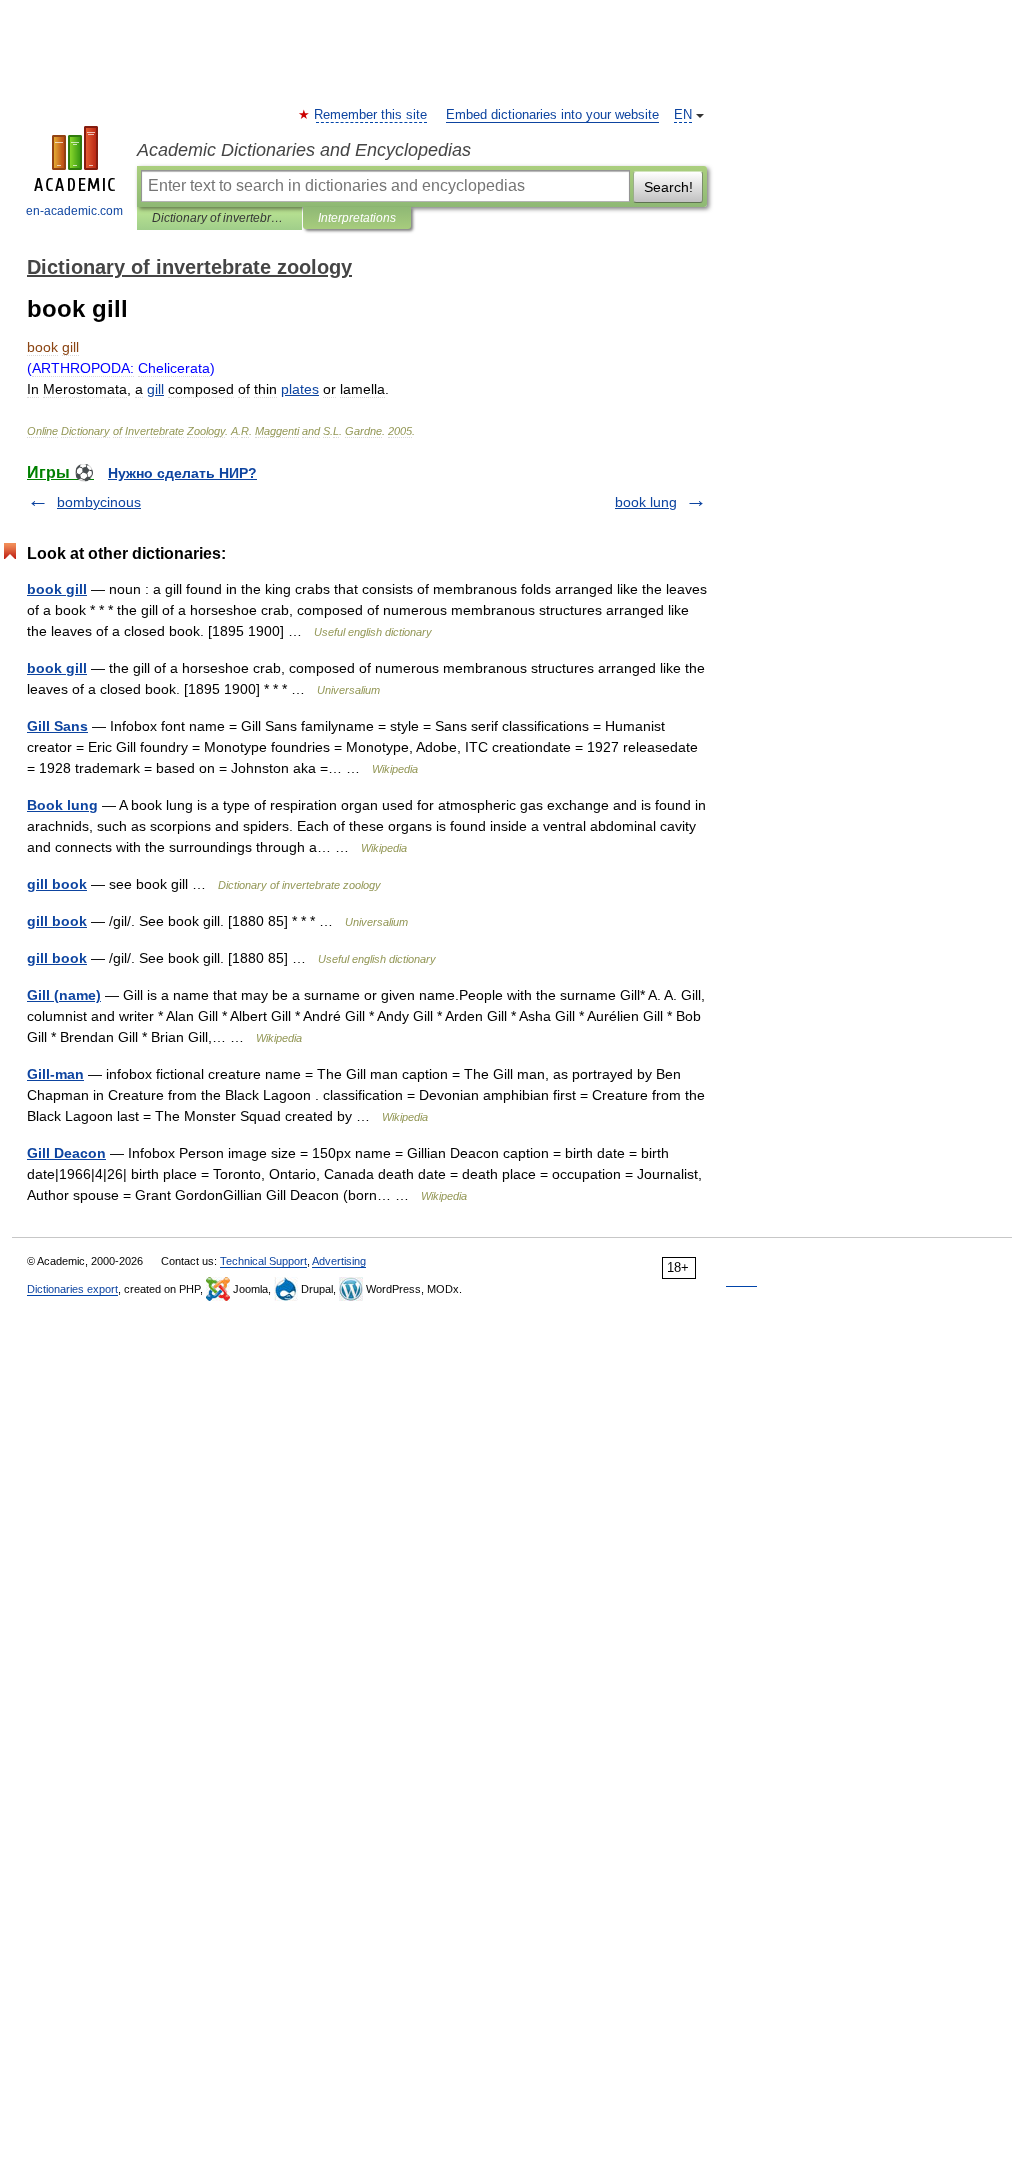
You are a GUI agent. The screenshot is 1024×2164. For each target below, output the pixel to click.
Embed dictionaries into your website (552, 115)
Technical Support (263, 1261)
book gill (57, 589)
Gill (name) (64, 995)
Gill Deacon (66, 1153)
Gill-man (55, 1074)
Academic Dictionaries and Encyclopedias (304, 150)
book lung (646, 502)
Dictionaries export (72, 1289)
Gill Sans (57, 726)
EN (683, 115)
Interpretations (357, 218)
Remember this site (371, 115)
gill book (57, 884)
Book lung (62, 805)
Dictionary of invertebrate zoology (219, 218)
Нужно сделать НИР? (182, 473)
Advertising (339, 1261)
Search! (668, 187)
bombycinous (99, 502)
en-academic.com (74, 211)
